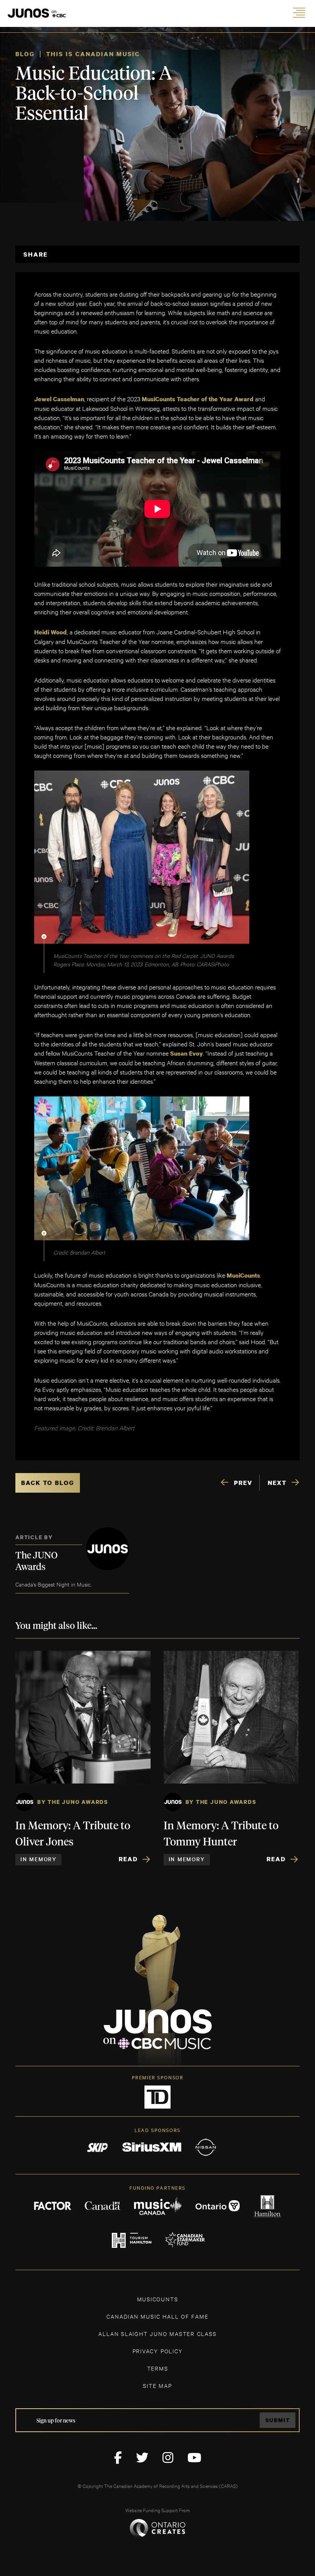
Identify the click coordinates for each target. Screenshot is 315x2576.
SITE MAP (157, 2385)
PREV (243, 1483)
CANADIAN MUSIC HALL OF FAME (157, 2316)
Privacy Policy (158, 2351)
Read (128, 1859)
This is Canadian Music (93, 54)
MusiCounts (243, 1275)
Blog (25, 54)
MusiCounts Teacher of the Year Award (198, 399)
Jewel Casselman (59, 399)
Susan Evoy (187, 1053)
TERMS (158, 2368)
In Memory (38, 1859)
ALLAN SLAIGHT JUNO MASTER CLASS (157, 2333)
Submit (278, 2420)
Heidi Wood (51, 632)
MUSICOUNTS (158, 2299)
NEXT (277, 1483)
